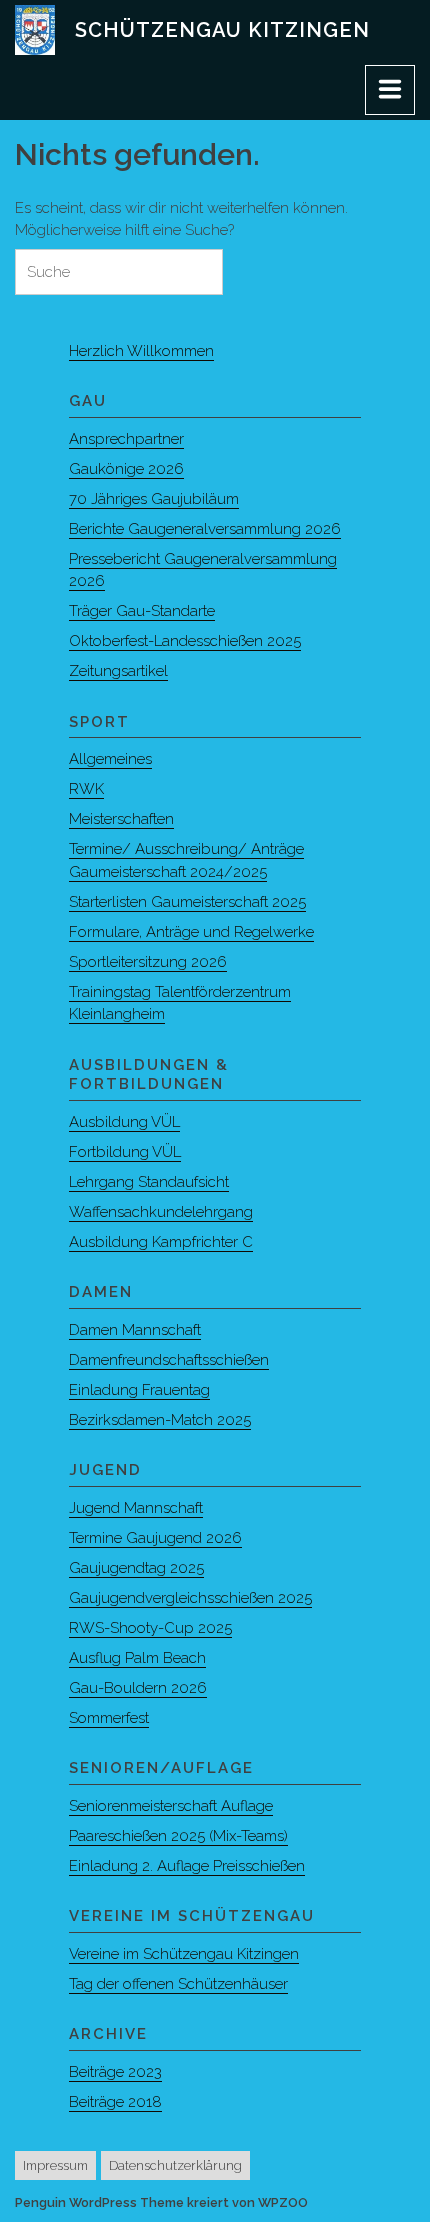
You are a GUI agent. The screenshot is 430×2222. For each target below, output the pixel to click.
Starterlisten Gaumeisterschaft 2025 (187, 902)
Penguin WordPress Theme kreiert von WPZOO (161, 2202)
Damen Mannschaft (135, 1330)
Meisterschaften (121, 819)
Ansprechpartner (126, 439)
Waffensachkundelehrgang (161, 1212)
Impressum (55, 2165)
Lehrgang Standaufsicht (149, 1182)
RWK (86, 789)
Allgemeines (110, 759)
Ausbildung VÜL (124, 1122)
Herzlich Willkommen (141, 351)
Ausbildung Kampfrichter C (161, 1242)
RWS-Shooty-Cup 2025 (150, 1628)
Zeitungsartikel (118, 671)
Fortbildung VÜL (125, 1152)
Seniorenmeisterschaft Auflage (171, 1806)
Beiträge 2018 (115, 2102)
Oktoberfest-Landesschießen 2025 (185, 641)
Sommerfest (109, 1718)
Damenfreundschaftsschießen (169, 1360)
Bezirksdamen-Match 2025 (160, 1420)
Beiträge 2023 (115, 2072)
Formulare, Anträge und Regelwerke (191, 932)
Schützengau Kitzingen (222, 30)
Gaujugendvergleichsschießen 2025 (190, 1598)
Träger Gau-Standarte (142, 611)
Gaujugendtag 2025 (136, 1568)
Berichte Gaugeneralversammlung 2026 (205, 529)
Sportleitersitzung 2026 (148, 962)
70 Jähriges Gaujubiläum (154, 499)
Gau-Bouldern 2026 (138, 1688)
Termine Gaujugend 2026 (155, 1538)
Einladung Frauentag (139, 1390)
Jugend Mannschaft (136, 1508)
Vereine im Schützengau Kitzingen (184, 1954)
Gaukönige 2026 (126, 469)
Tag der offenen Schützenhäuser (178, 1984)
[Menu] (390, 90)
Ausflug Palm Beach (137, 1658)
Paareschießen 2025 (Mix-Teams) (178, 1836)
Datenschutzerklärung (175, 2165)
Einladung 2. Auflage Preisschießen (187, 1866)
